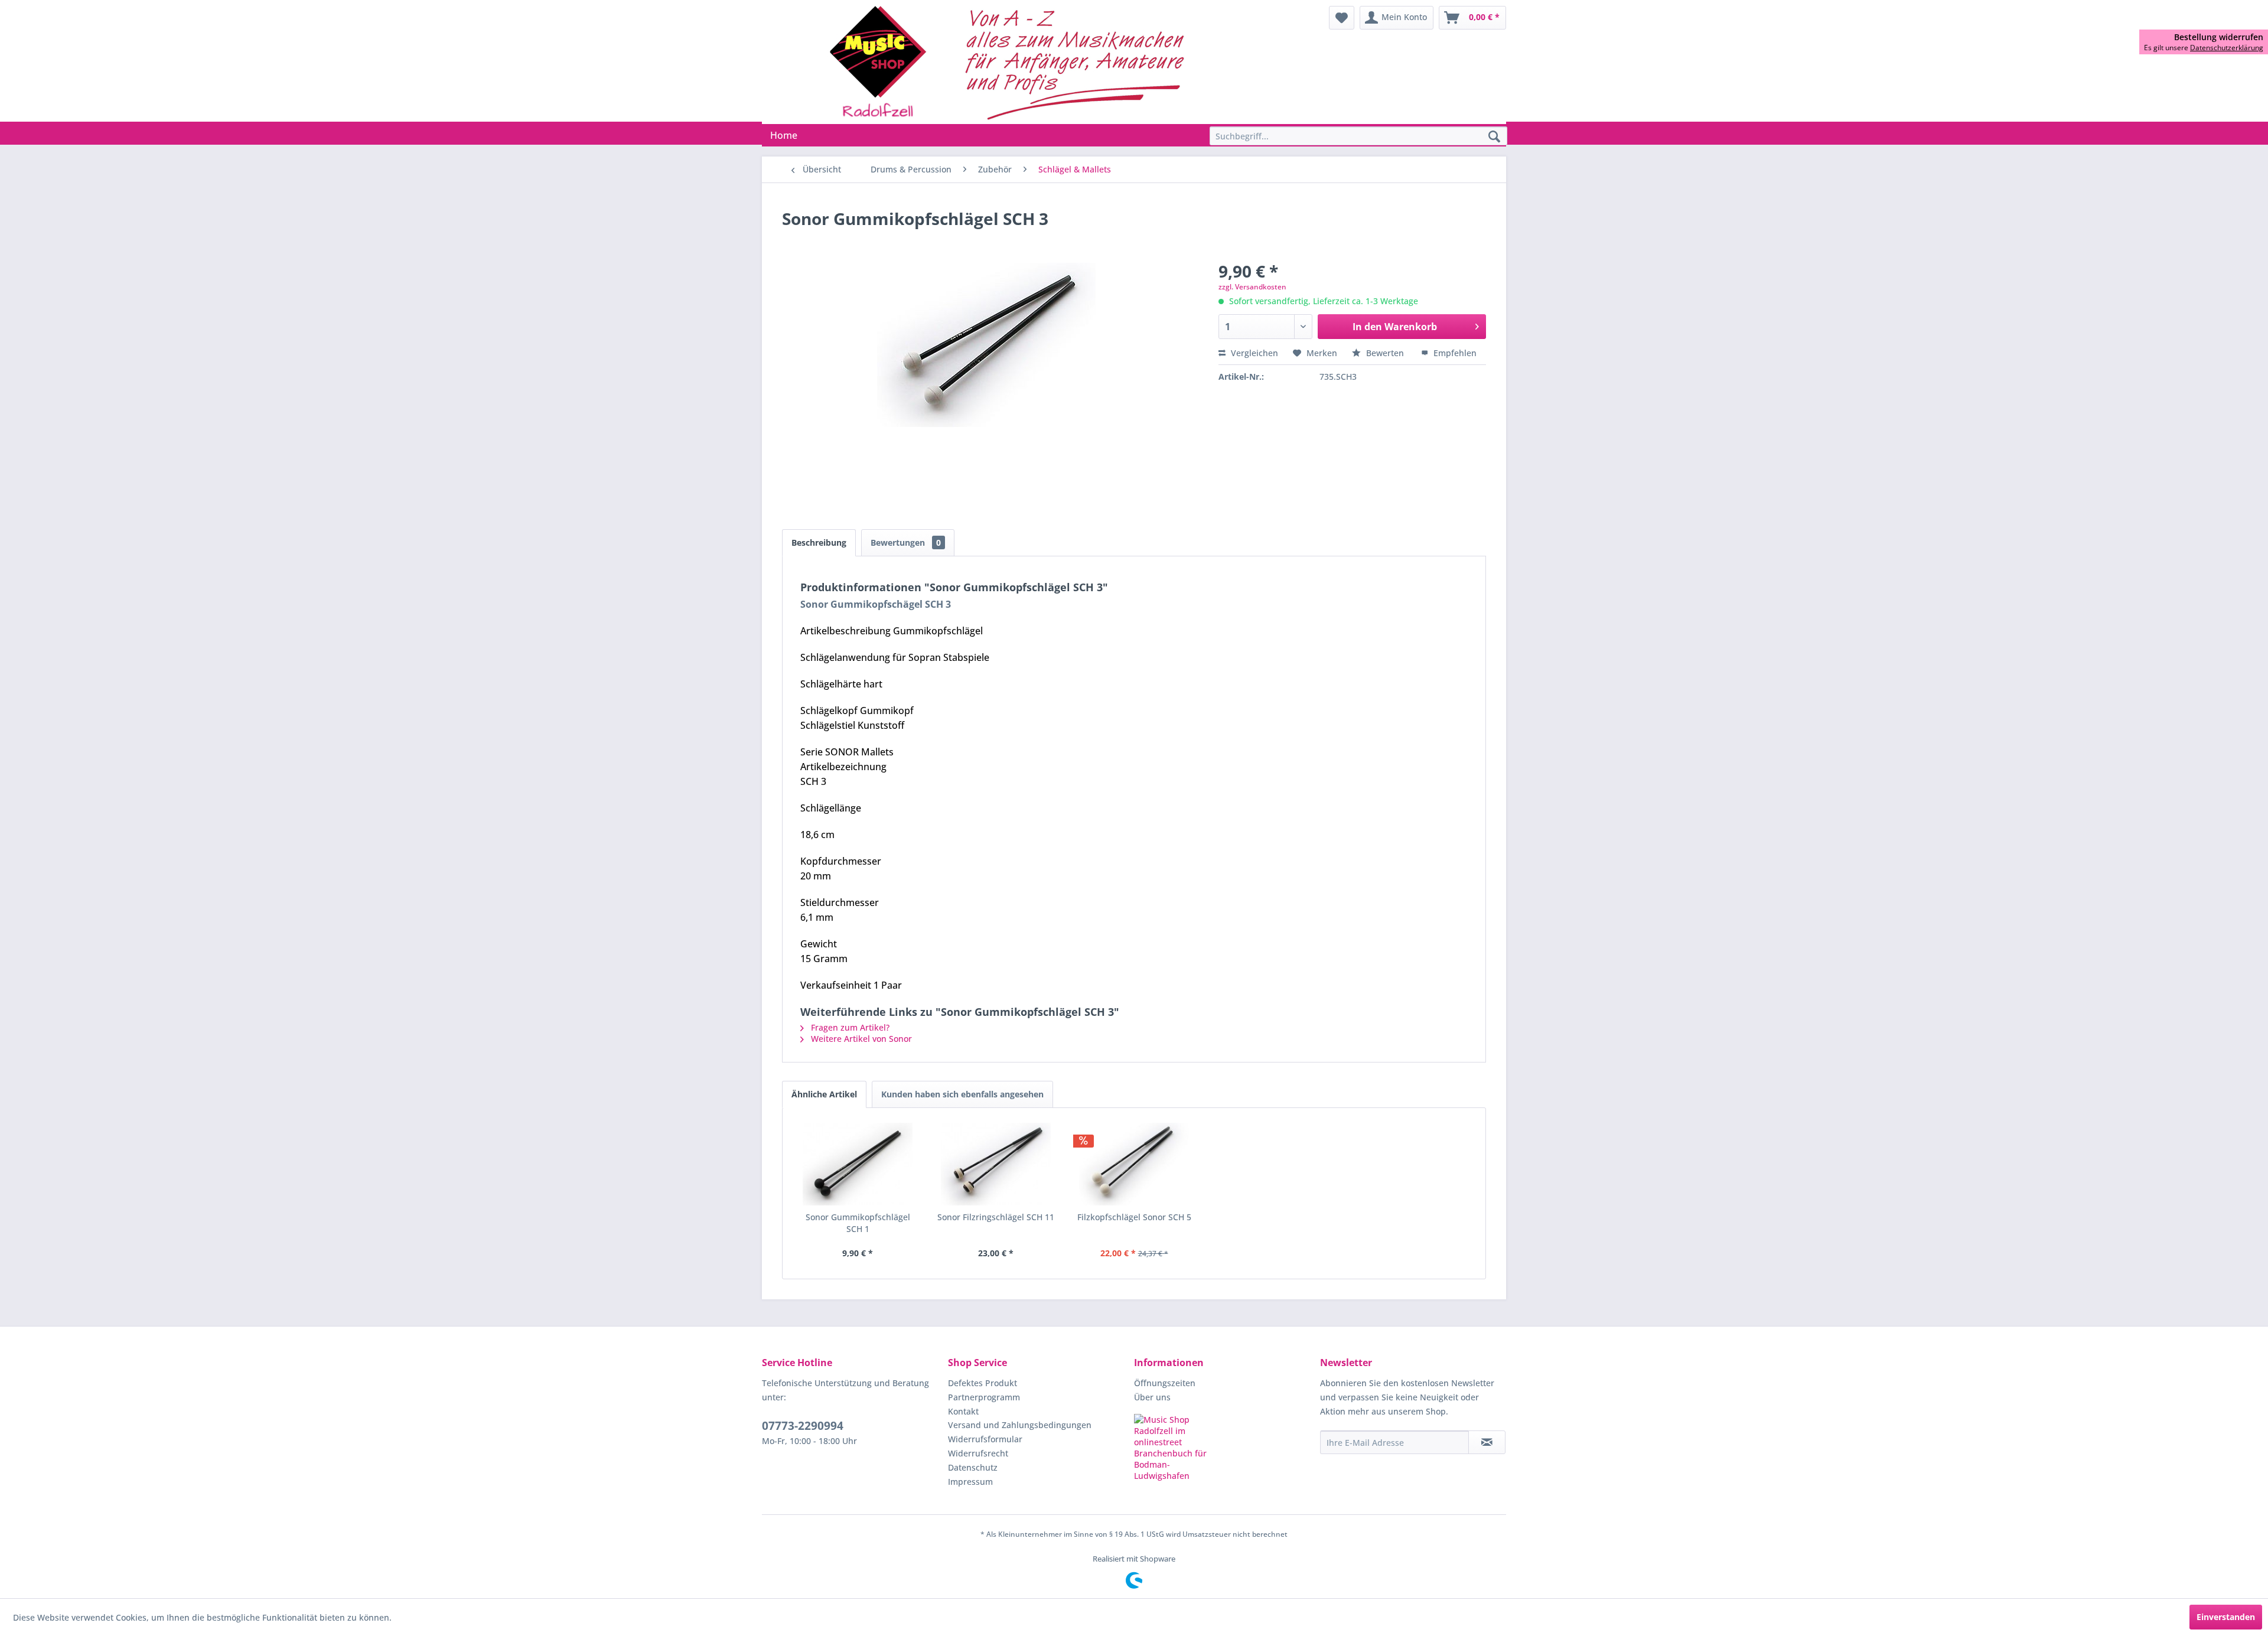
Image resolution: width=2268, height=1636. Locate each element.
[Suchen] (1494, 137)
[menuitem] (1342, 18)
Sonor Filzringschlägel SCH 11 (996, 1217)
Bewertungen (906, 542)
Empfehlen (1454, 353)
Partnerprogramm (984, 1397)
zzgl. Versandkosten (1252, 287)
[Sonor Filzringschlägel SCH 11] (996, 1164)
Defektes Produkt (983, 1383)
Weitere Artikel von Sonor (860, 1039)
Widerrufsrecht (978, 1453)
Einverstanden (2226, 1617)
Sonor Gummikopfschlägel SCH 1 (858, 1223)
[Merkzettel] (1342, 18)
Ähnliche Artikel (824, 1094)
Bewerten (1385, 353)
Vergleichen (1253, 353)
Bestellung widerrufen (2219, 37)
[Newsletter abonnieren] (1487, 1442)
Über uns (1152, 1397)
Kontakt (963, 1411)
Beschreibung (819, 542)
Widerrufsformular (985, 1439)
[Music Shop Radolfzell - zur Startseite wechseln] (1011, 62)
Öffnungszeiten (1165, 1383)
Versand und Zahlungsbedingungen (1020, 1425)
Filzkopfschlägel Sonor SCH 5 (1134, 1217)
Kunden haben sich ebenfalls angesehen (962, 1094)
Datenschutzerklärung (2227, 48)
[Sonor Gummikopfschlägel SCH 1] (858, 1164)
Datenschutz (973, 1467)
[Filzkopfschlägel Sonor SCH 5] (1134, 1164)
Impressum (970, 1482)
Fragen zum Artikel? (849, 1027)
